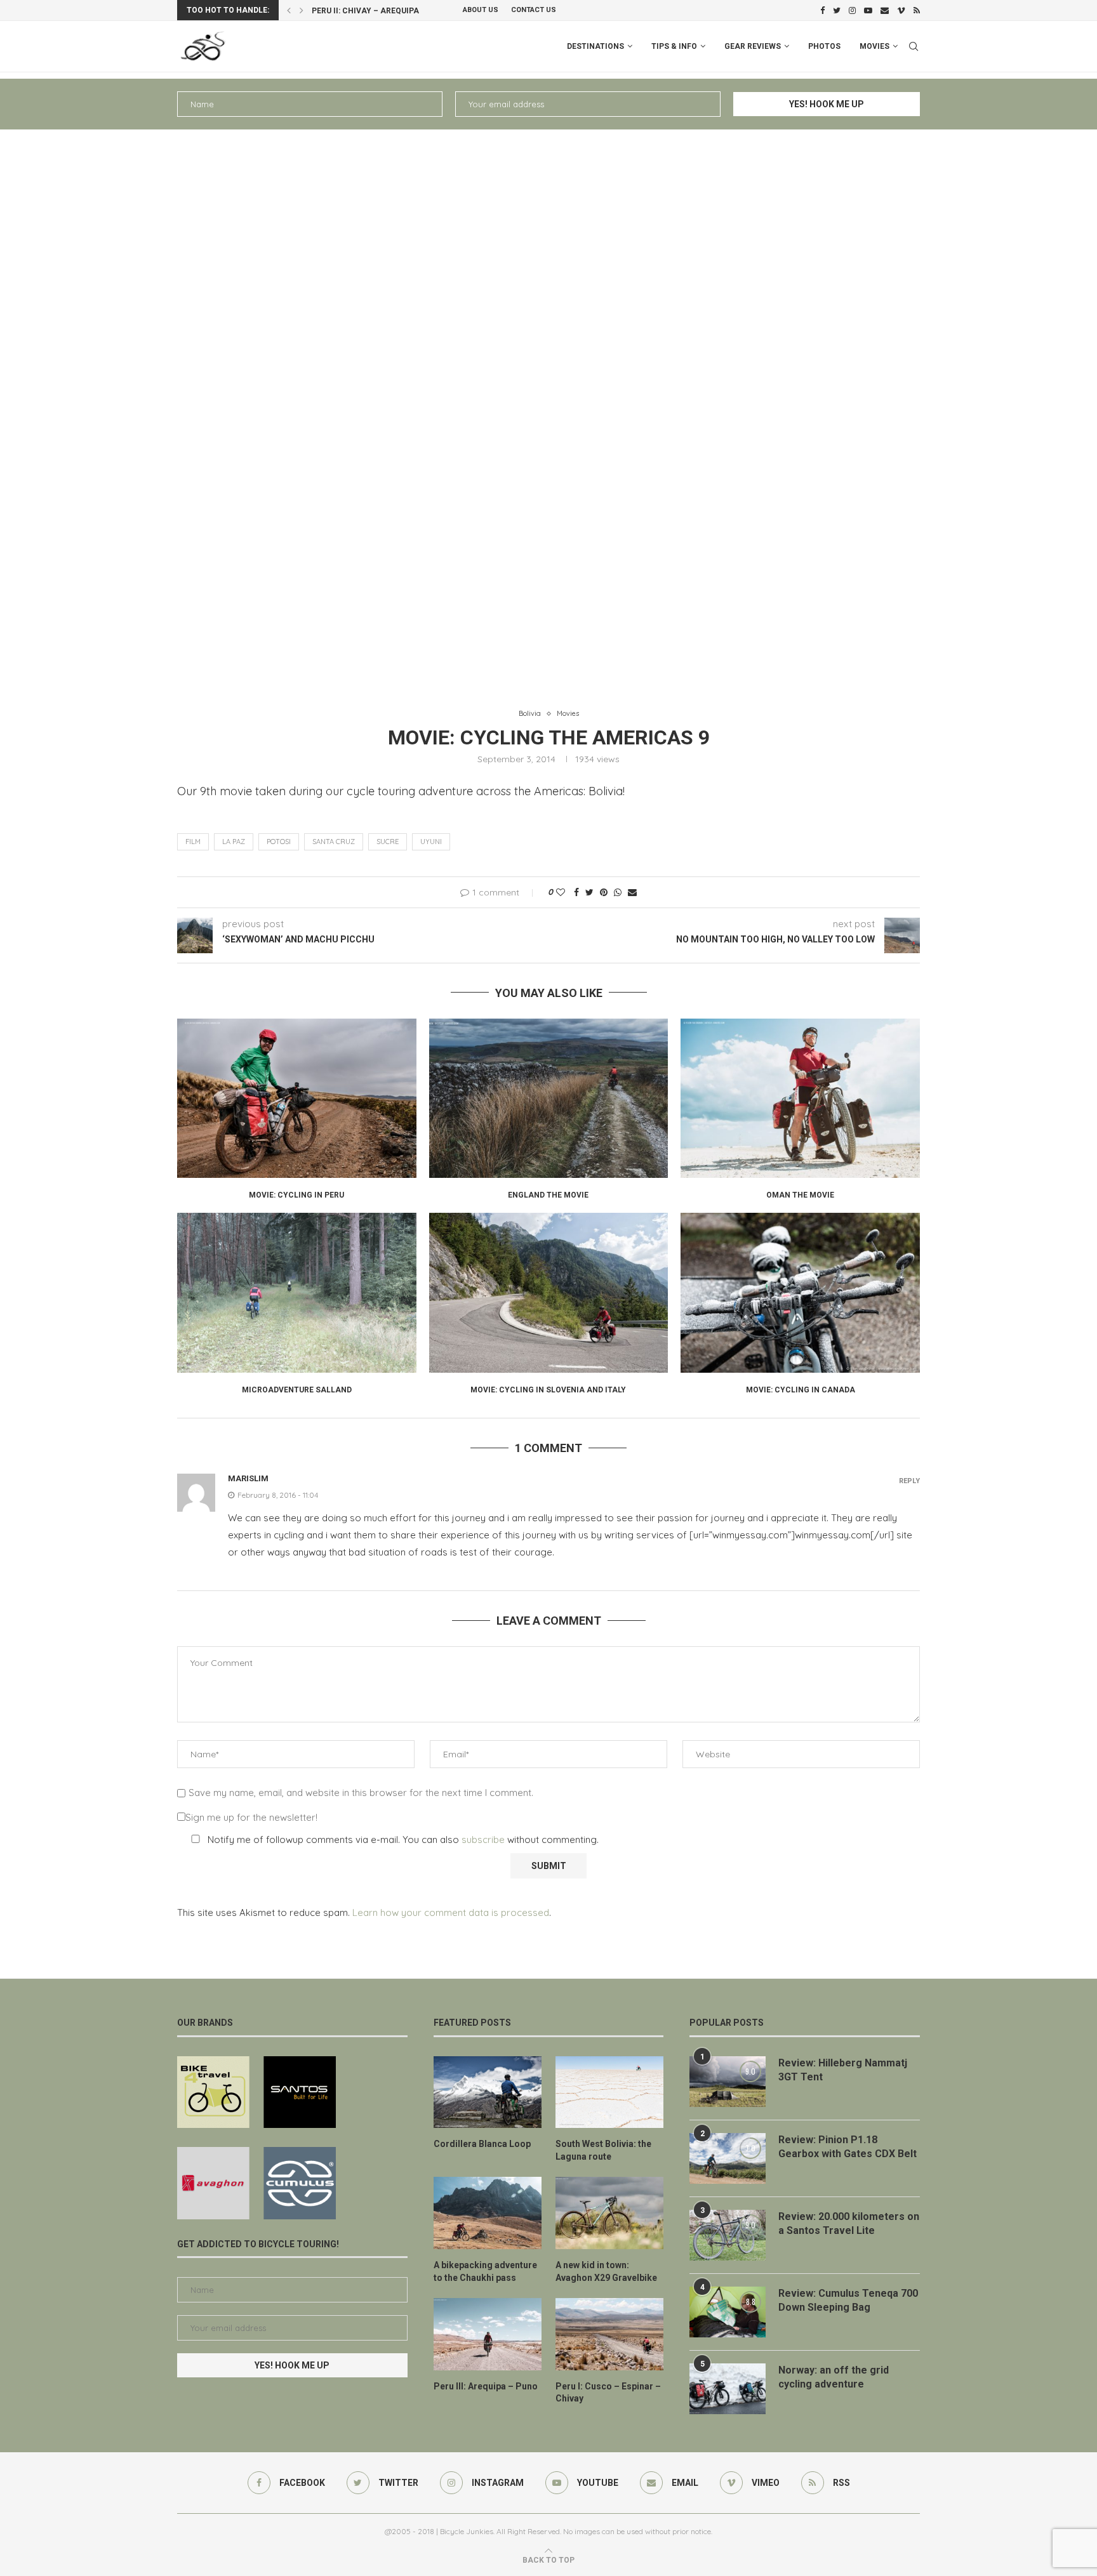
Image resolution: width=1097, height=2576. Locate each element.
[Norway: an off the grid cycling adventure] (728, 2389)
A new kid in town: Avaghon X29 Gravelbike (606, 2271)
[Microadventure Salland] (297, 1292)
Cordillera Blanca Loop (482, 2144)
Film (193, 842)
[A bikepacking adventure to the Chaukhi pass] (488, 2213)
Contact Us (534, 10)
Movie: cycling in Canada (801, 1390)
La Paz (234, 842)
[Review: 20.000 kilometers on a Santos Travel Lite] (728, 2235)
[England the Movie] (549, 1098)
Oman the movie (800, 1195)
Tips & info (674, 46)
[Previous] (289, 10)
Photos (824, 46)
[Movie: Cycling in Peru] (297, 1098)
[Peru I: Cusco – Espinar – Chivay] (609, 2334)
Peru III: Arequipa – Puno (486, 2386)
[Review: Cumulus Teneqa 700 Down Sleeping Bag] (728, 2312)
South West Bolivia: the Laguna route (603, 2150)
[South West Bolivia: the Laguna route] (609, 2092)
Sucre (388, 842)
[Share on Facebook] (576, 892)
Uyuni (431, 842)
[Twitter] (837, 10)
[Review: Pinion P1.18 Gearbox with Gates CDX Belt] (728, 2158)
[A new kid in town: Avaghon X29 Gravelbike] (609, 2213)
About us (481, 10)
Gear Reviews (753, 46)
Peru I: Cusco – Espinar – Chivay (380, 11)
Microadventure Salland (297, 1390)
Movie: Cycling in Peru (296, 1195)
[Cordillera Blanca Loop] (488, 2092)
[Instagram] (852, 10)
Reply (909, 1481)
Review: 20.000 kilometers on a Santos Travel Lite (849, 2223)
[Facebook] (822, 10)
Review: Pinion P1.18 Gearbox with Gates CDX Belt (848, 2147)
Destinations (595, 46)
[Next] (302, 10)
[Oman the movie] (800, 1098)
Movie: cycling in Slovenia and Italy (548, 1390)
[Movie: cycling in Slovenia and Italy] (549, 1292)
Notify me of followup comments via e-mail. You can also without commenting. (402, 1840)
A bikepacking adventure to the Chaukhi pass (485, 2271)
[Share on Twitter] (589, 892)
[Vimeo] (901, 10)
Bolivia (530, 714)
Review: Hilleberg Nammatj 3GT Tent (843, 2070)
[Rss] (917, 10)
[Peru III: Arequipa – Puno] (488, 2334)
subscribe (483, 1840)
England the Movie (548, 1195)
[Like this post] (561, 892)
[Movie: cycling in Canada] (800, 1292)
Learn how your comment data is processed (451, 1912)
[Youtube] (868, 10)
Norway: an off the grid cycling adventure (834, 2377)
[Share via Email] (632, 892)
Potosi (279, 842)
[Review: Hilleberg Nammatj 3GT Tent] (728, 2082)
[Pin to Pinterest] (604, 892)
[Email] (885, 10)
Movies (874, 46)
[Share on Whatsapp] (618, 892)
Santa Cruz (334, 842)
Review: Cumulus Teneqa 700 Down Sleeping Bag (848, 2300)
